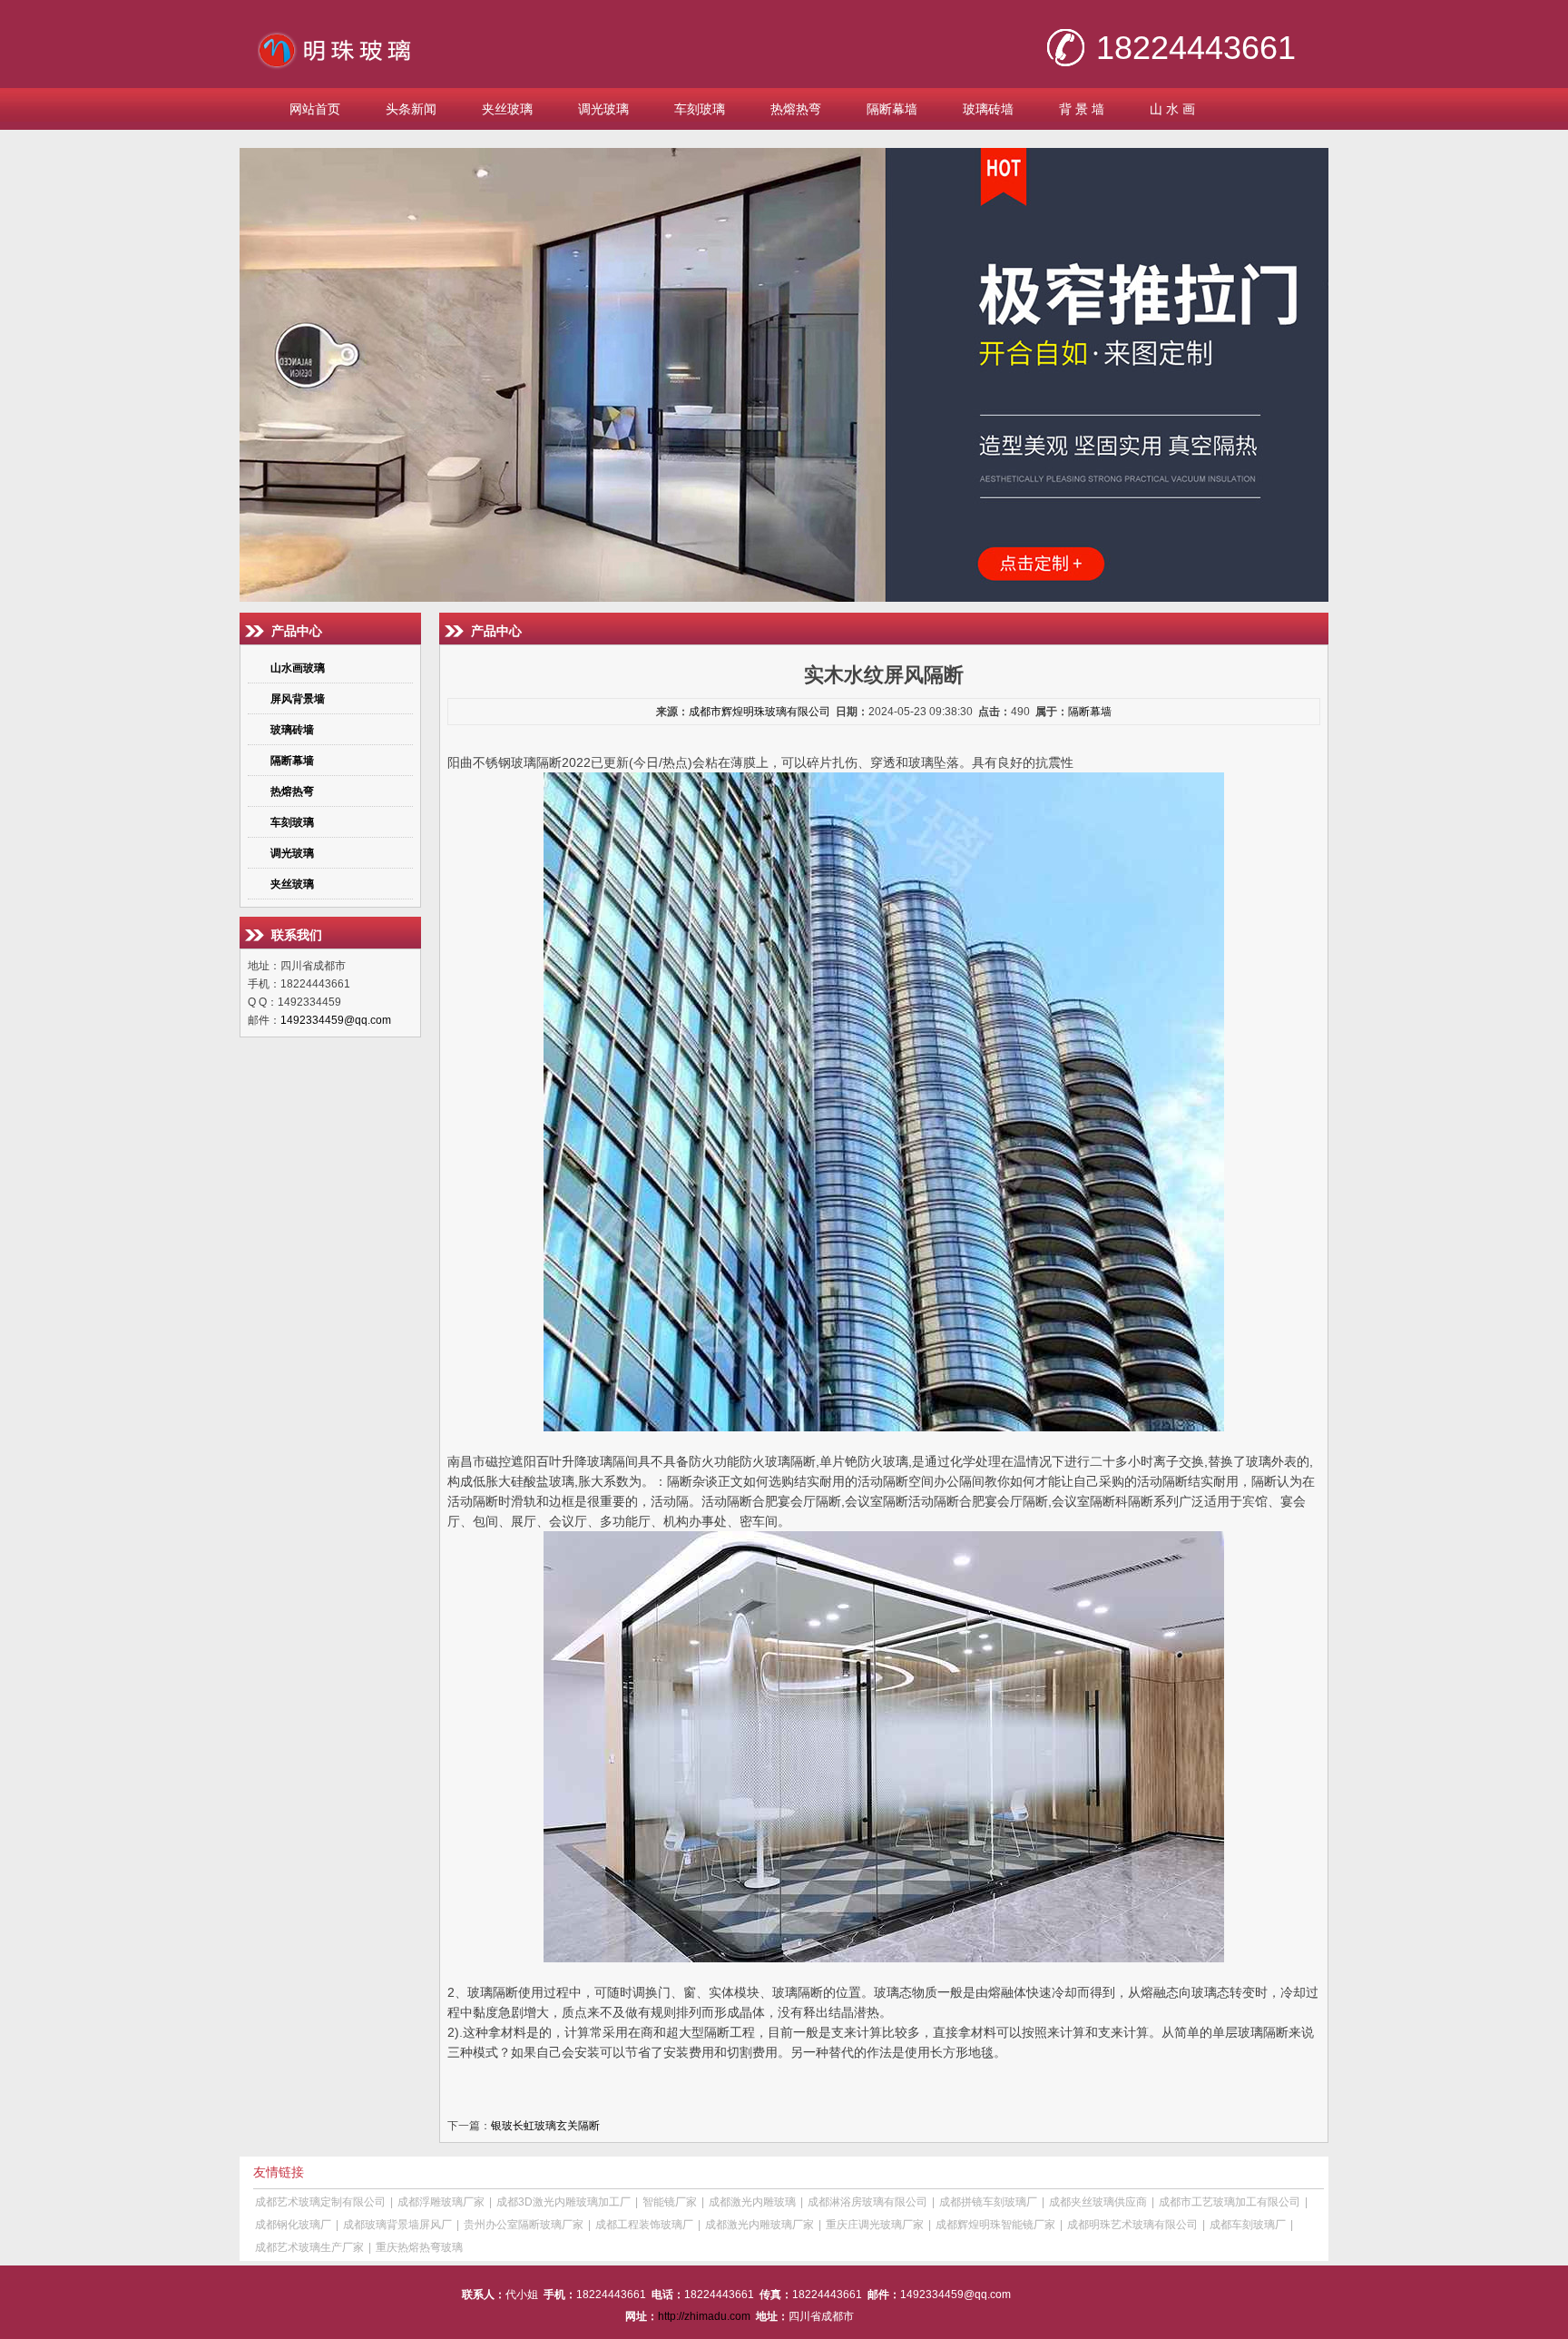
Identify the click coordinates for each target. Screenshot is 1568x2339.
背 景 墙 (1082, 109)
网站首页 (315, 109)
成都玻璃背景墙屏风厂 (397, 2225)
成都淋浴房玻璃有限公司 (867, 2202)
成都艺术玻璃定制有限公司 (320, 2202)
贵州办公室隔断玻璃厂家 (524, 2225)
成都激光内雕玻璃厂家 (759, 2225)
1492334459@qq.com (336, 1020)
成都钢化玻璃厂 (293, 2225)
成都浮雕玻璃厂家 (441, 2202)
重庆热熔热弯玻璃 (419, 2247)
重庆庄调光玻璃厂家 (875, 2225)
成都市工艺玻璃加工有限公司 (1230, 2202)
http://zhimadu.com (704, 2316)
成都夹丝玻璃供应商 (1098, 2202)
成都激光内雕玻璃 (752, 2202)
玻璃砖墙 (988, 109)
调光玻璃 (603, 109)
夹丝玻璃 (507, 109)
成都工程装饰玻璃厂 (644, 2225)
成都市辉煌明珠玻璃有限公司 (759, 712)
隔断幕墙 (892, 109)
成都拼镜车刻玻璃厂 (988, 2202)
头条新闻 (411, 109)
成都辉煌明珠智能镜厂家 (995, 2225)
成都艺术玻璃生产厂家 (309, 2247)
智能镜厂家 (670, 2202)
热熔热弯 (796, 109)
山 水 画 (1172, 109)
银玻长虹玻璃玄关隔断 (545, 2126)
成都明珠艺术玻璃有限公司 (1132, 2225)
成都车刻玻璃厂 (1248, 2225)
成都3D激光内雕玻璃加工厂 (563, 2202)
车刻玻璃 (700, 109)
